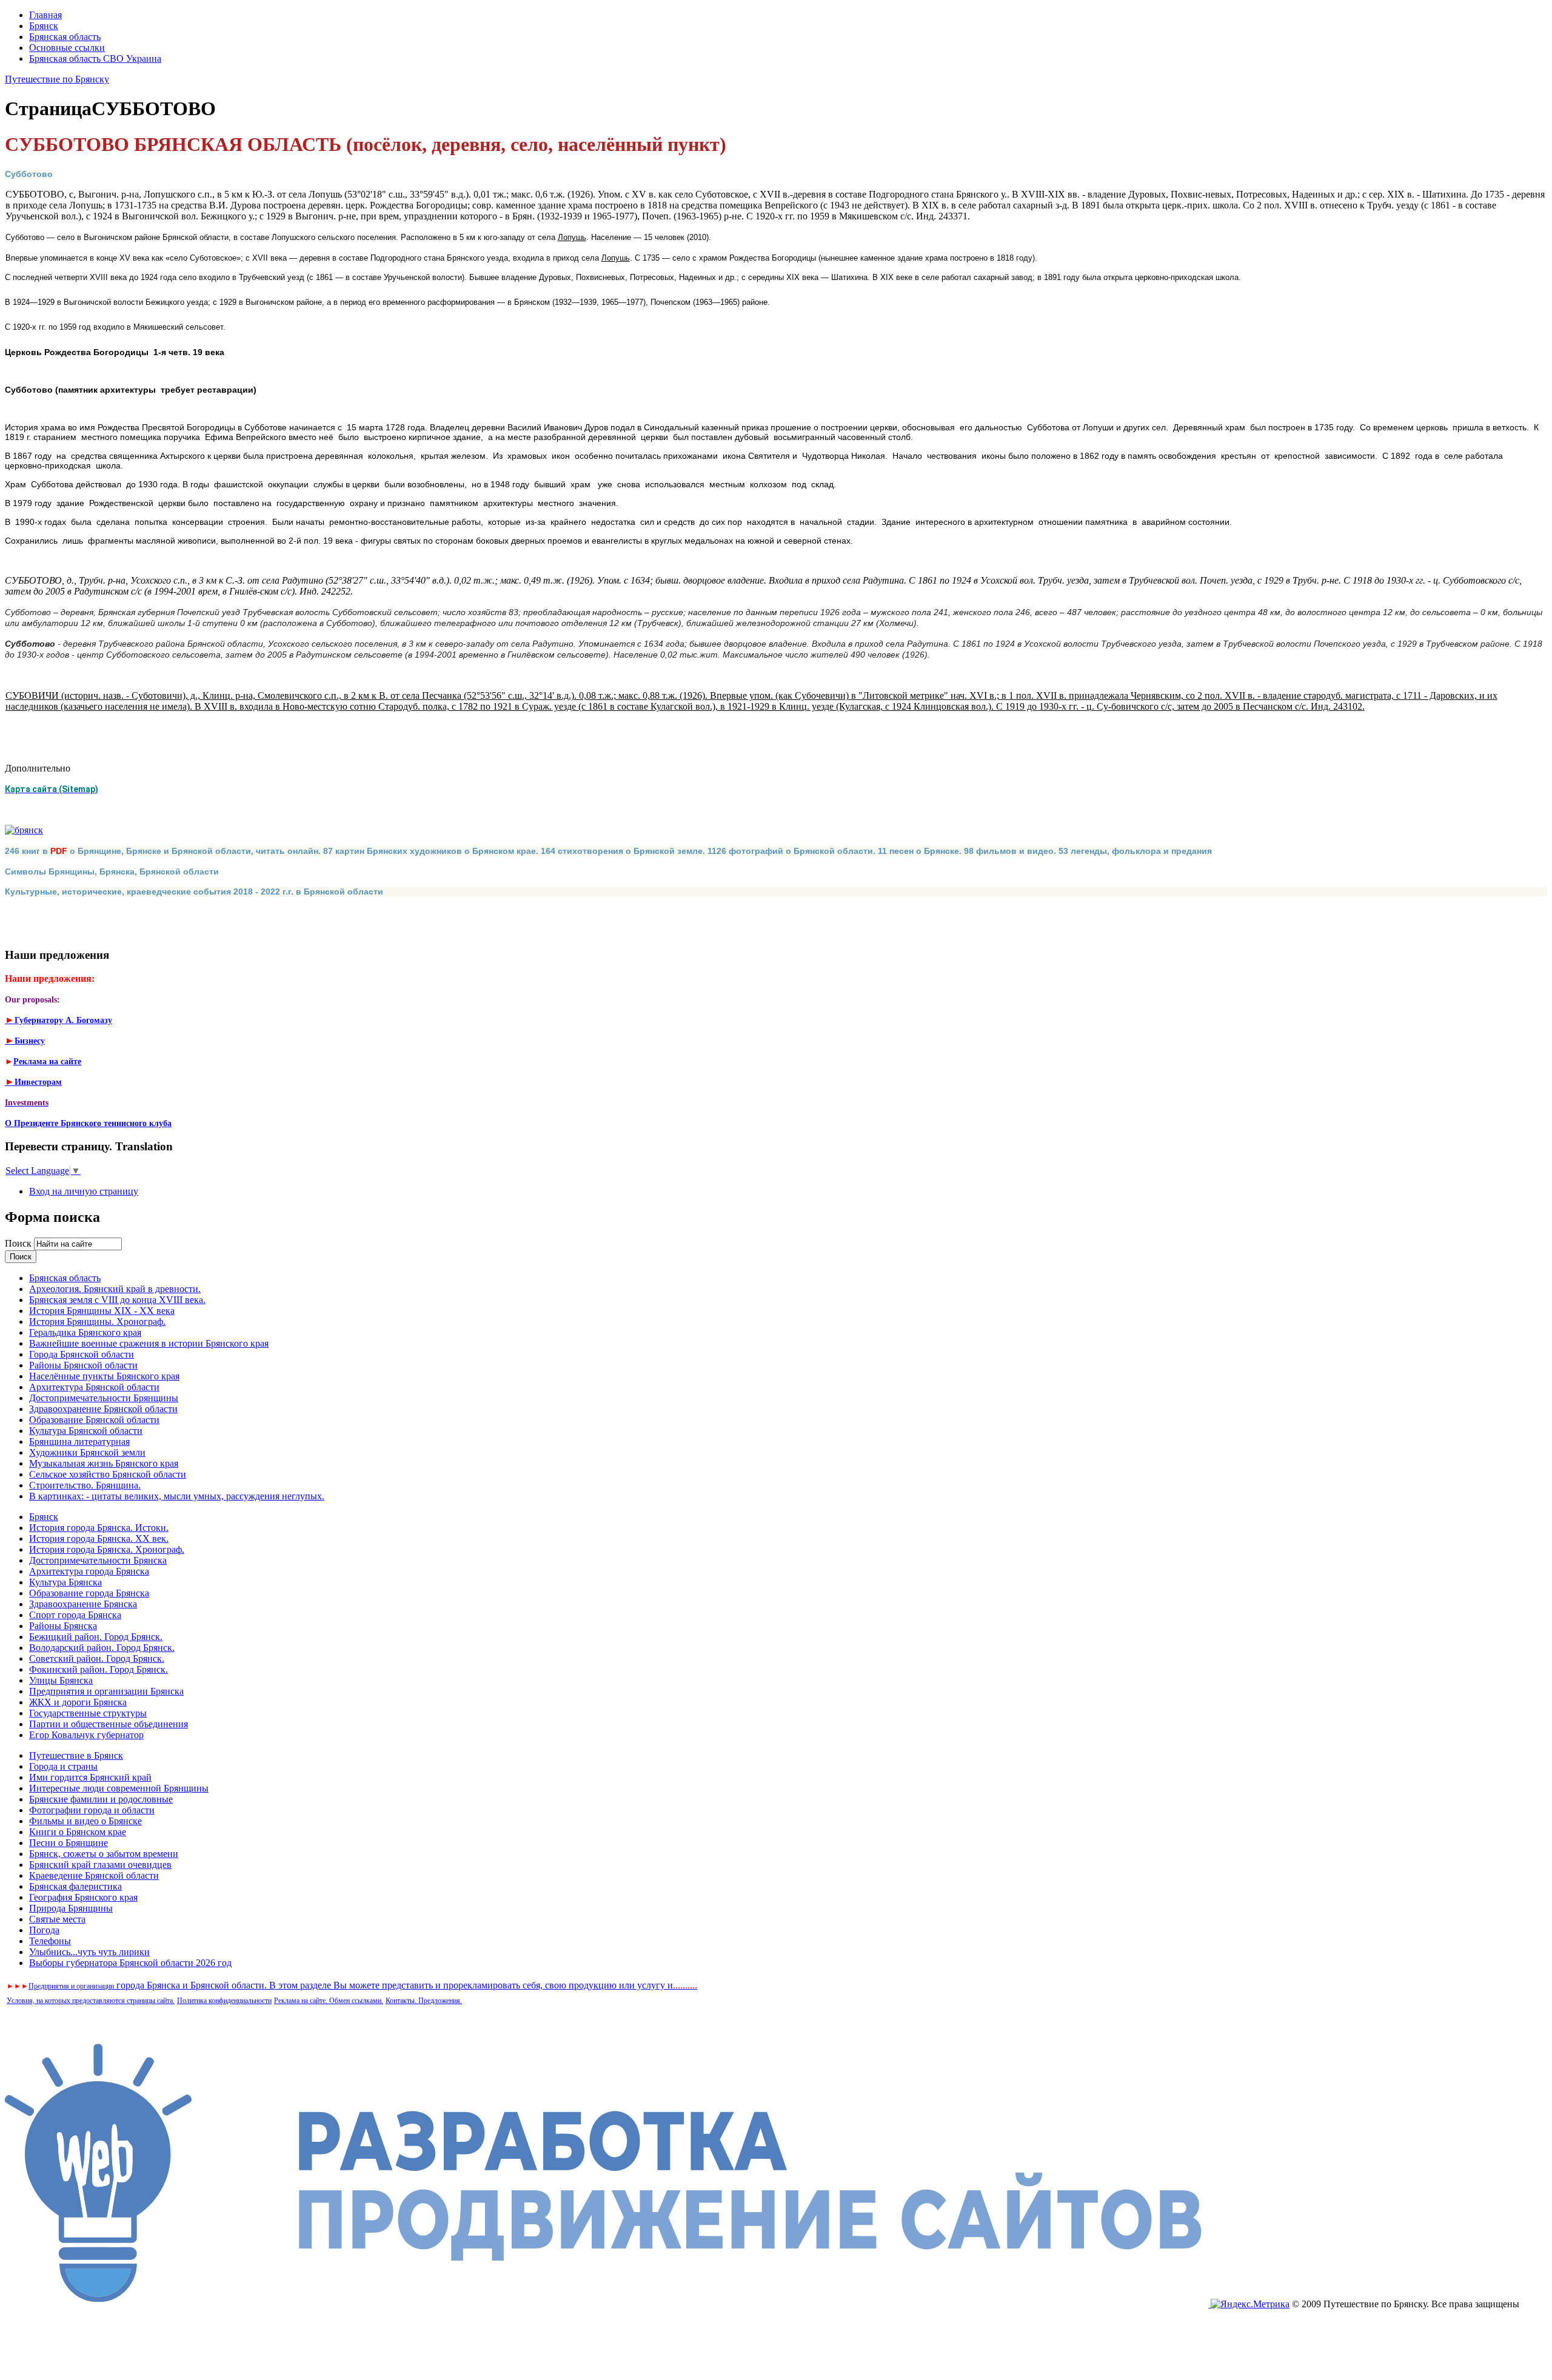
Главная (45, 15)
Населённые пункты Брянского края (104, 1376)
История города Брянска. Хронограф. (107, 1549)
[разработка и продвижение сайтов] (608, 2304)
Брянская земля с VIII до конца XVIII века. (117, 1300)
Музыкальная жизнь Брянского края (104, 1463)
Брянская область (65, 37)
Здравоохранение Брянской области (103, 1409)
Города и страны (63, 1766)
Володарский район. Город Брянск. (102, 1648)
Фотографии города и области (92, 1810)
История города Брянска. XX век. (99, 1538)
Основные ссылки (67, 48)
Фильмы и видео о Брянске (85, 1821)
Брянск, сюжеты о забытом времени (104, 1854)
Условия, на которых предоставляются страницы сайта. (91, 2001)
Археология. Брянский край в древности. (115, 1289)
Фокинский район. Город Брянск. (99, 1669)
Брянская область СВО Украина (95, 58)
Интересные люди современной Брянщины (119, 1788)
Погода (44, 1930)
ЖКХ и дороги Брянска (78, 1702)
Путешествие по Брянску (57, 79)
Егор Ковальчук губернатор (86, 1735)
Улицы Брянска (61, 1680)
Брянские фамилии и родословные (101, 1799)
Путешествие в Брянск (76, 1755)
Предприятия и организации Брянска (106, 1691)
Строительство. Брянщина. (85, 1485)
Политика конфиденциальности (224, 2001)
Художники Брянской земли (87, 1452)
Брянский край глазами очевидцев (100, 1865)
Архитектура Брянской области (94, 1387)
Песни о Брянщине (69, 1843)
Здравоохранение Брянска (83, 1604)
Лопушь (572, 237)
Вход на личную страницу (84, 1191)
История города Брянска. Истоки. (99, 1528)
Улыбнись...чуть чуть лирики (89, 1952)
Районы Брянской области (83, 1365)
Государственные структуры (88, 1713)
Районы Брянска (63, 1626)
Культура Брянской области (86, 1431)
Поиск (19, 1243)
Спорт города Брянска (75, 1615)
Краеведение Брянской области (94, 1875)
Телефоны (50, 1941)
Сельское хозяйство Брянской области (108, 1474)
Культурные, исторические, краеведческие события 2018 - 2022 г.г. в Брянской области (194, 892)
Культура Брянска (65, 1582)
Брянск (44, 26)
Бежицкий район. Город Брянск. (96, 1637)
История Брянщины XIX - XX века (102, 1311)
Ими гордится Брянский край (90, 1777)
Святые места (57, 1919)
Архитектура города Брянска (89, 1571)
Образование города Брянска (89, 1593)
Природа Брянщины (71, 1908)
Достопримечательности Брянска (98, 1560)
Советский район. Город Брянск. (97, 1658)
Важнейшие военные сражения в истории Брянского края (149, 1343)
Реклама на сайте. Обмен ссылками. (329, 2001)
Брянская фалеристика (75, 1886)
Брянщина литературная (79, 1442)
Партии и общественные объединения (109, 1724)
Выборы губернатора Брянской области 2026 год (130, 1963)
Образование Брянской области (94, 1420)
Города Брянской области (82, 1354)
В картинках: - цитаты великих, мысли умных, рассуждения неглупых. (177, 1496)
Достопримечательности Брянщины (104, 1398)
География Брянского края (83, 1897)
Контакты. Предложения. (424, 2001)
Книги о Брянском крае (78, 1832)
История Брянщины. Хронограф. (97, 1322)
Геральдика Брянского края (85, 1332)
